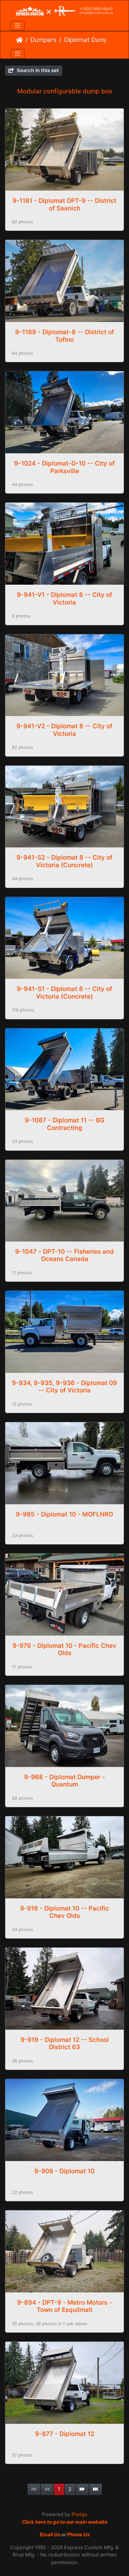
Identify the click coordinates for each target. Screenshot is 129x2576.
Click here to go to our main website (65, 2522)
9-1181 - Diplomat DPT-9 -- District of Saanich (64, 204)
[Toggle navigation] (18, 26)
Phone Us (78, 2534)
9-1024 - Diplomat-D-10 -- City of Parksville (64, 467)
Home (19, 40)
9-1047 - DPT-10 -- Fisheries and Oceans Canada (64, 1255)
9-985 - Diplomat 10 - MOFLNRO (64, 1514)
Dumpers (43, 40)
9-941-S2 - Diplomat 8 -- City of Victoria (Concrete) (64, 861)
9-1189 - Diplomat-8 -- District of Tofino (65, 336)
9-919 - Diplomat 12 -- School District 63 (65, 2043)
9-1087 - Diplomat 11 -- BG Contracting (65, 1124)
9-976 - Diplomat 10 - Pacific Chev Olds (64, 1649)
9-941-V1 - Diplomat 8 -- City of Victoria (64, 598)
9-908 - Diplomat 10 (64, 2171)
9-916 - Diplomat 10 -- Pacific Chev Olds (65, 1912)
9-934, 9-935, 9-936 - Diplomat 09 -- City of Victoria (64, 1387)
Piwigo (79, 2514)
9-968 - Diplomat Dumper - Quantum (65, 1781)
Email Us (50, 2534)
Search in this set (37, 70)
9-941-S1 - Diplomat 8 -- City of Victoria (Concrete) (64, 993)
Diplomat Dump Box (92, 40)
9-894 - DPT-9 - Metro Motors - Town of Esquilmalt (65, 2306)
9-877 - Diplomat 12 (65, 2434)
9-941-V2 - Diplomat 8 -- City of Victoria (64, 730)
